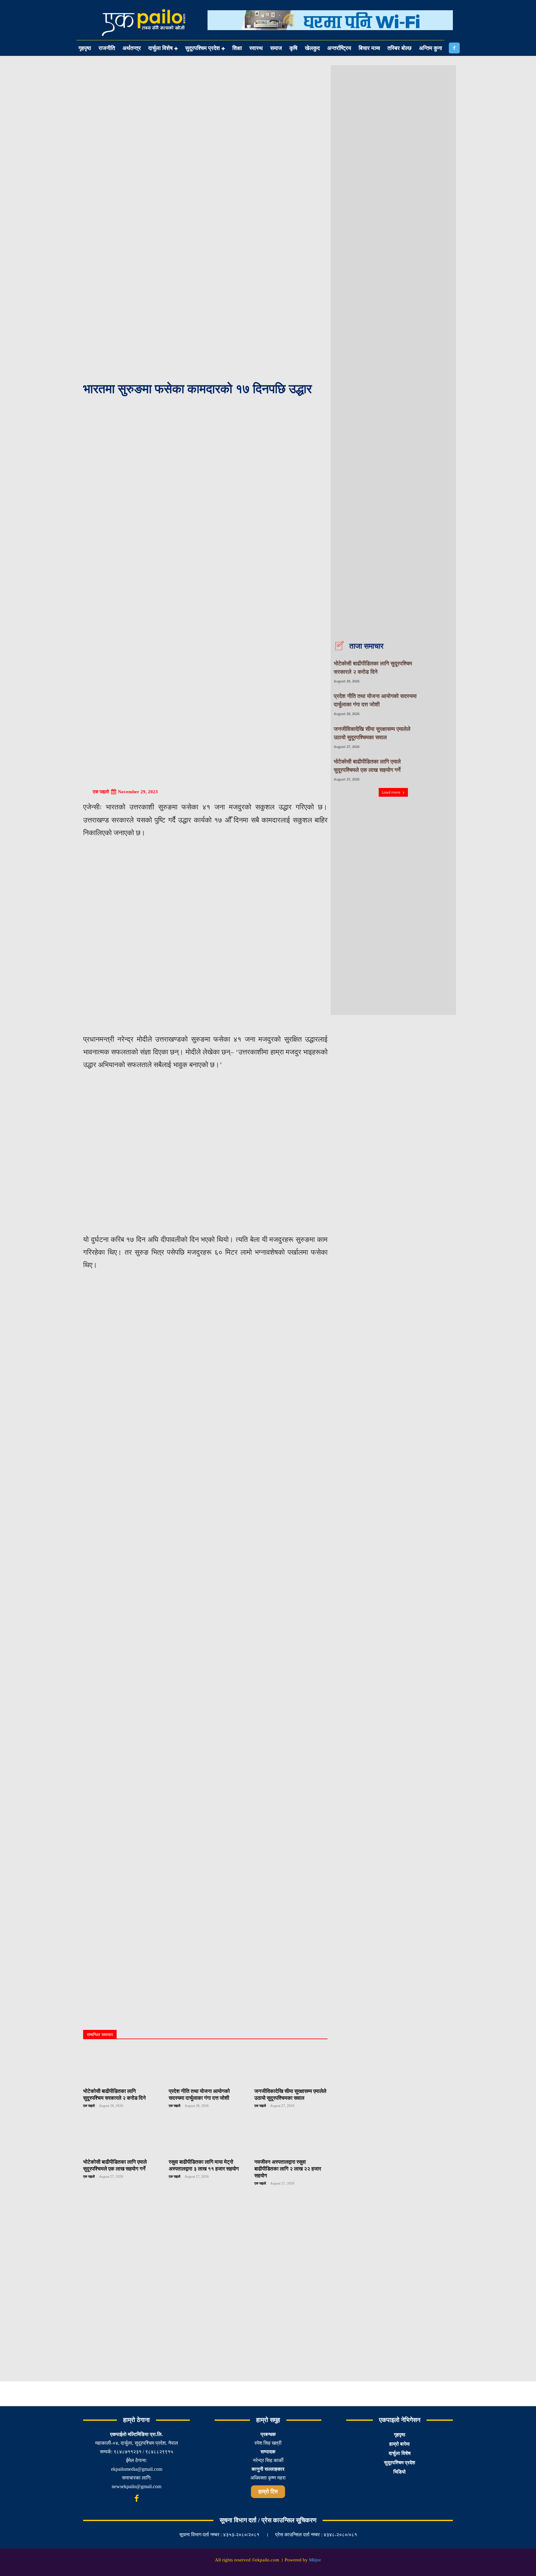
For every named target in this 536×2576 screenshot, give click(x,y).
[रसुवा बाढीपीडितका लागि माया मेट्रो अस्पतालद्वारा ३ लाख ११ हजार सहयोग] (205, 2136)
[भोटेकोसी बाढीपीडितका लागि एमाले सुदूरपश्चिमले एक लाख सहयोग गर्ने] (120, 2136)
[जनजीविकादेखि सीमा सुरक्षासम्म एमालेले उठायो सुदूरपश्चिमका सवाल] (291, 2066)
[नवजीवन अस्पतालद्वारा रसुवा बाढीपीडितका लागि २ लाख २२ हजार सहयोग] (291, 2136)
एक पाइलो (101, 792)
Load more (391, 792)
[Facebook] (454, 48)
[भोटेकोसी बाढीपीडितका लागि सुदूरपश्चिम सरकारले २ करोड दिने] (120, 2066)
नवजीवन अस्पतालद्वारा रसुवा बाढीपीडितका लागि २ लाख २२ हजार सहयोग (288, 2169)
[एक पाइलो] (87, 792)
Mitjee (315, 2560)
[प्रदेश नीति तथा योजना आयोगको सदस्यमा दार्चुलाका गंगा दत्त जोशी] (205, 2066)
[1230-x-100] (330, 35)
